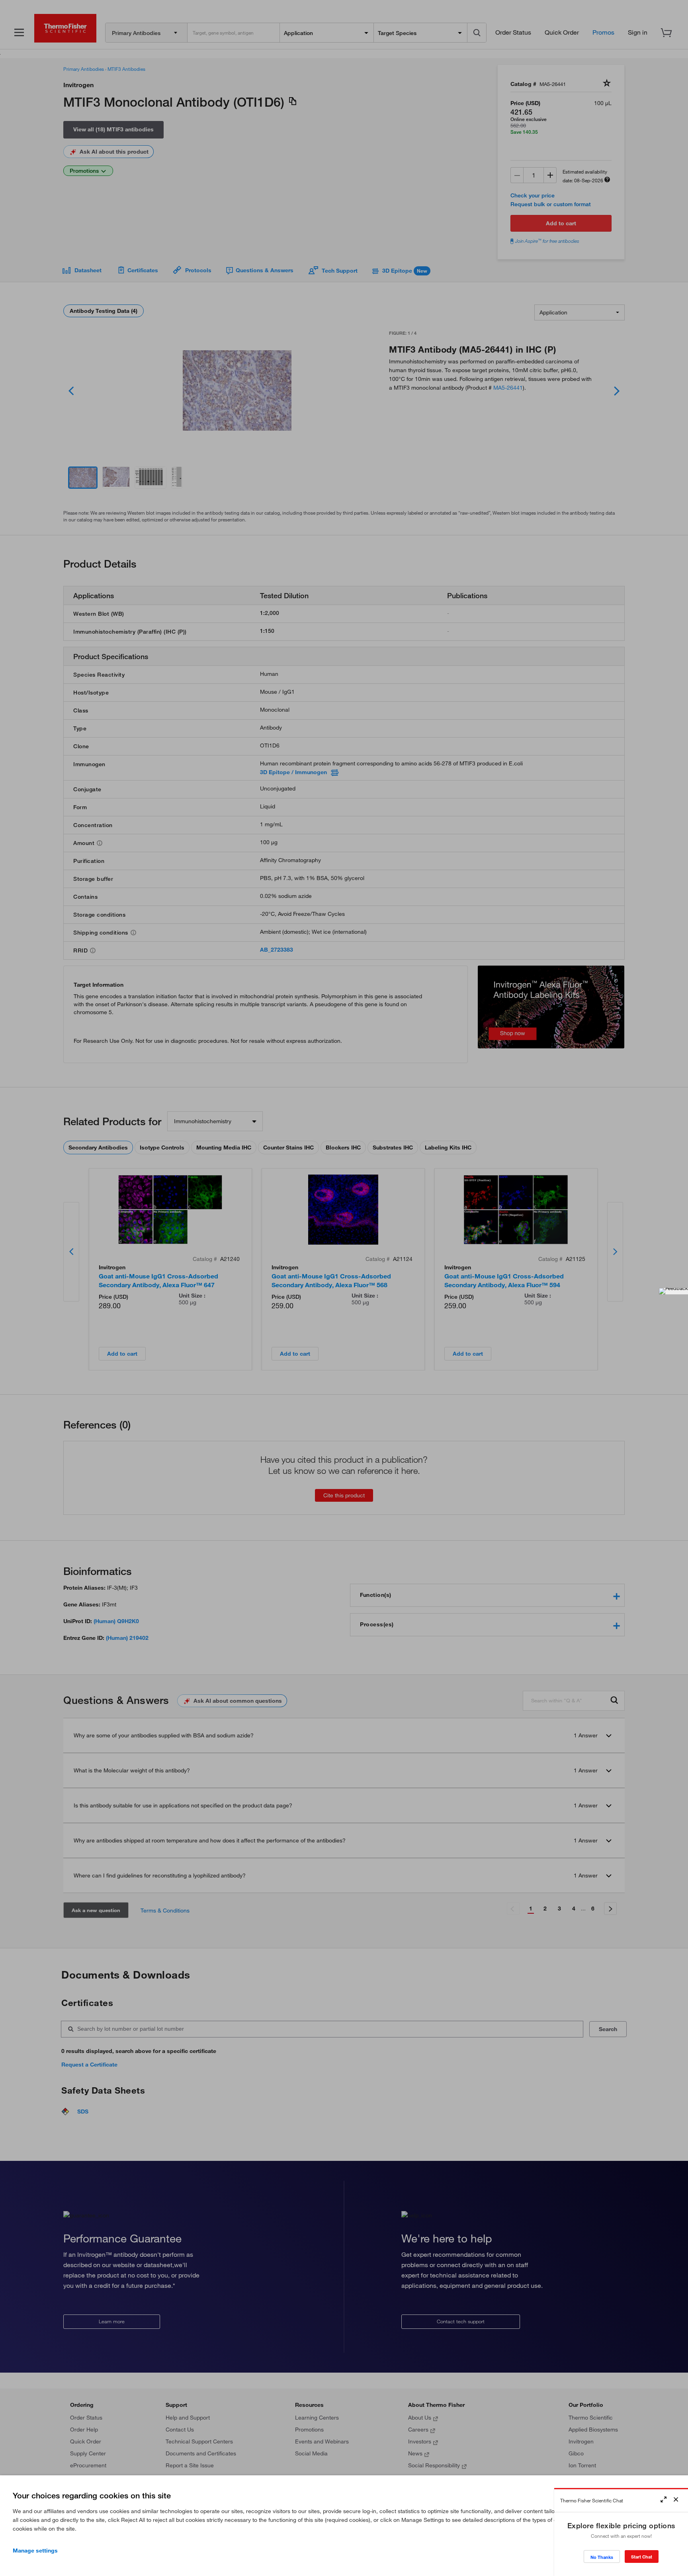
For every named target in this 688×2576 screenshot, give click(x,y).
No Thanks (602, 2557)
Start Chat (642, 2557)
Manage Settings (35, 2551)
